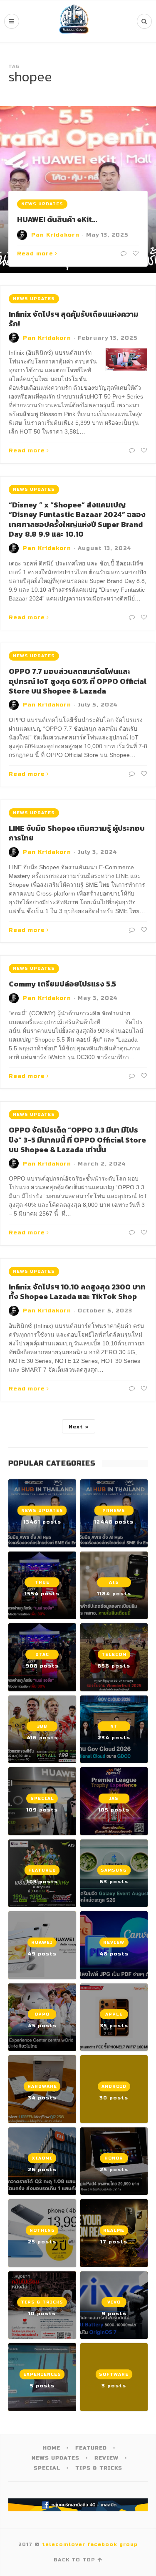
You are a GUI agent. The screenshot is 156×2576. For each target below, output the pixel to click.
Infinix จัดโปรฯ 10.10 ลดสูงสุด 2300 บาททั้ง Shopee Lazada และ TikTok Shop (77, 1292)
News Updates (42, 204)
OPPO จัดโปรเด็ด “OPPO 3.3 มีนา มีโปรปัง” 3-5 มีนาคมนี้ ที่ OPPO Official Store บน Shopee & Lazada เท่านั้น (77, 1140)
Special (47, 2468)
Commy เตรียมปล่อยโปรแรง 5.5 (62, 984)
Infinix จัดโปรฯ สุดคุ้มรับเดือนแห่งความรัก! (74, 319)
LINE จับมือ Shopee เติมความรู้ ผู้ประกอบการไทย (77, 833)
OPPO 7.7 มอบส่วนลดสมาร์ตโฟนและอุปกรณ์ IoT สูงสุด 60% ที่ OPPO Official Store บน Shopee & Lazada (78, 681)
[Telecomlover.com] (74, 21)
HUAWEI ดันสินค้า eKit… (57, 219)
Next (76, 1427)
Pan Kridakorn (55, 235)
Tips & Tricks (99, 2468)
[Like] (135, 254)
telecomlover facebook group (90, 2544)
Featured (91, 2448)
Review (106, 2458)
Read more (35, 254)
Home (52, 2448)
